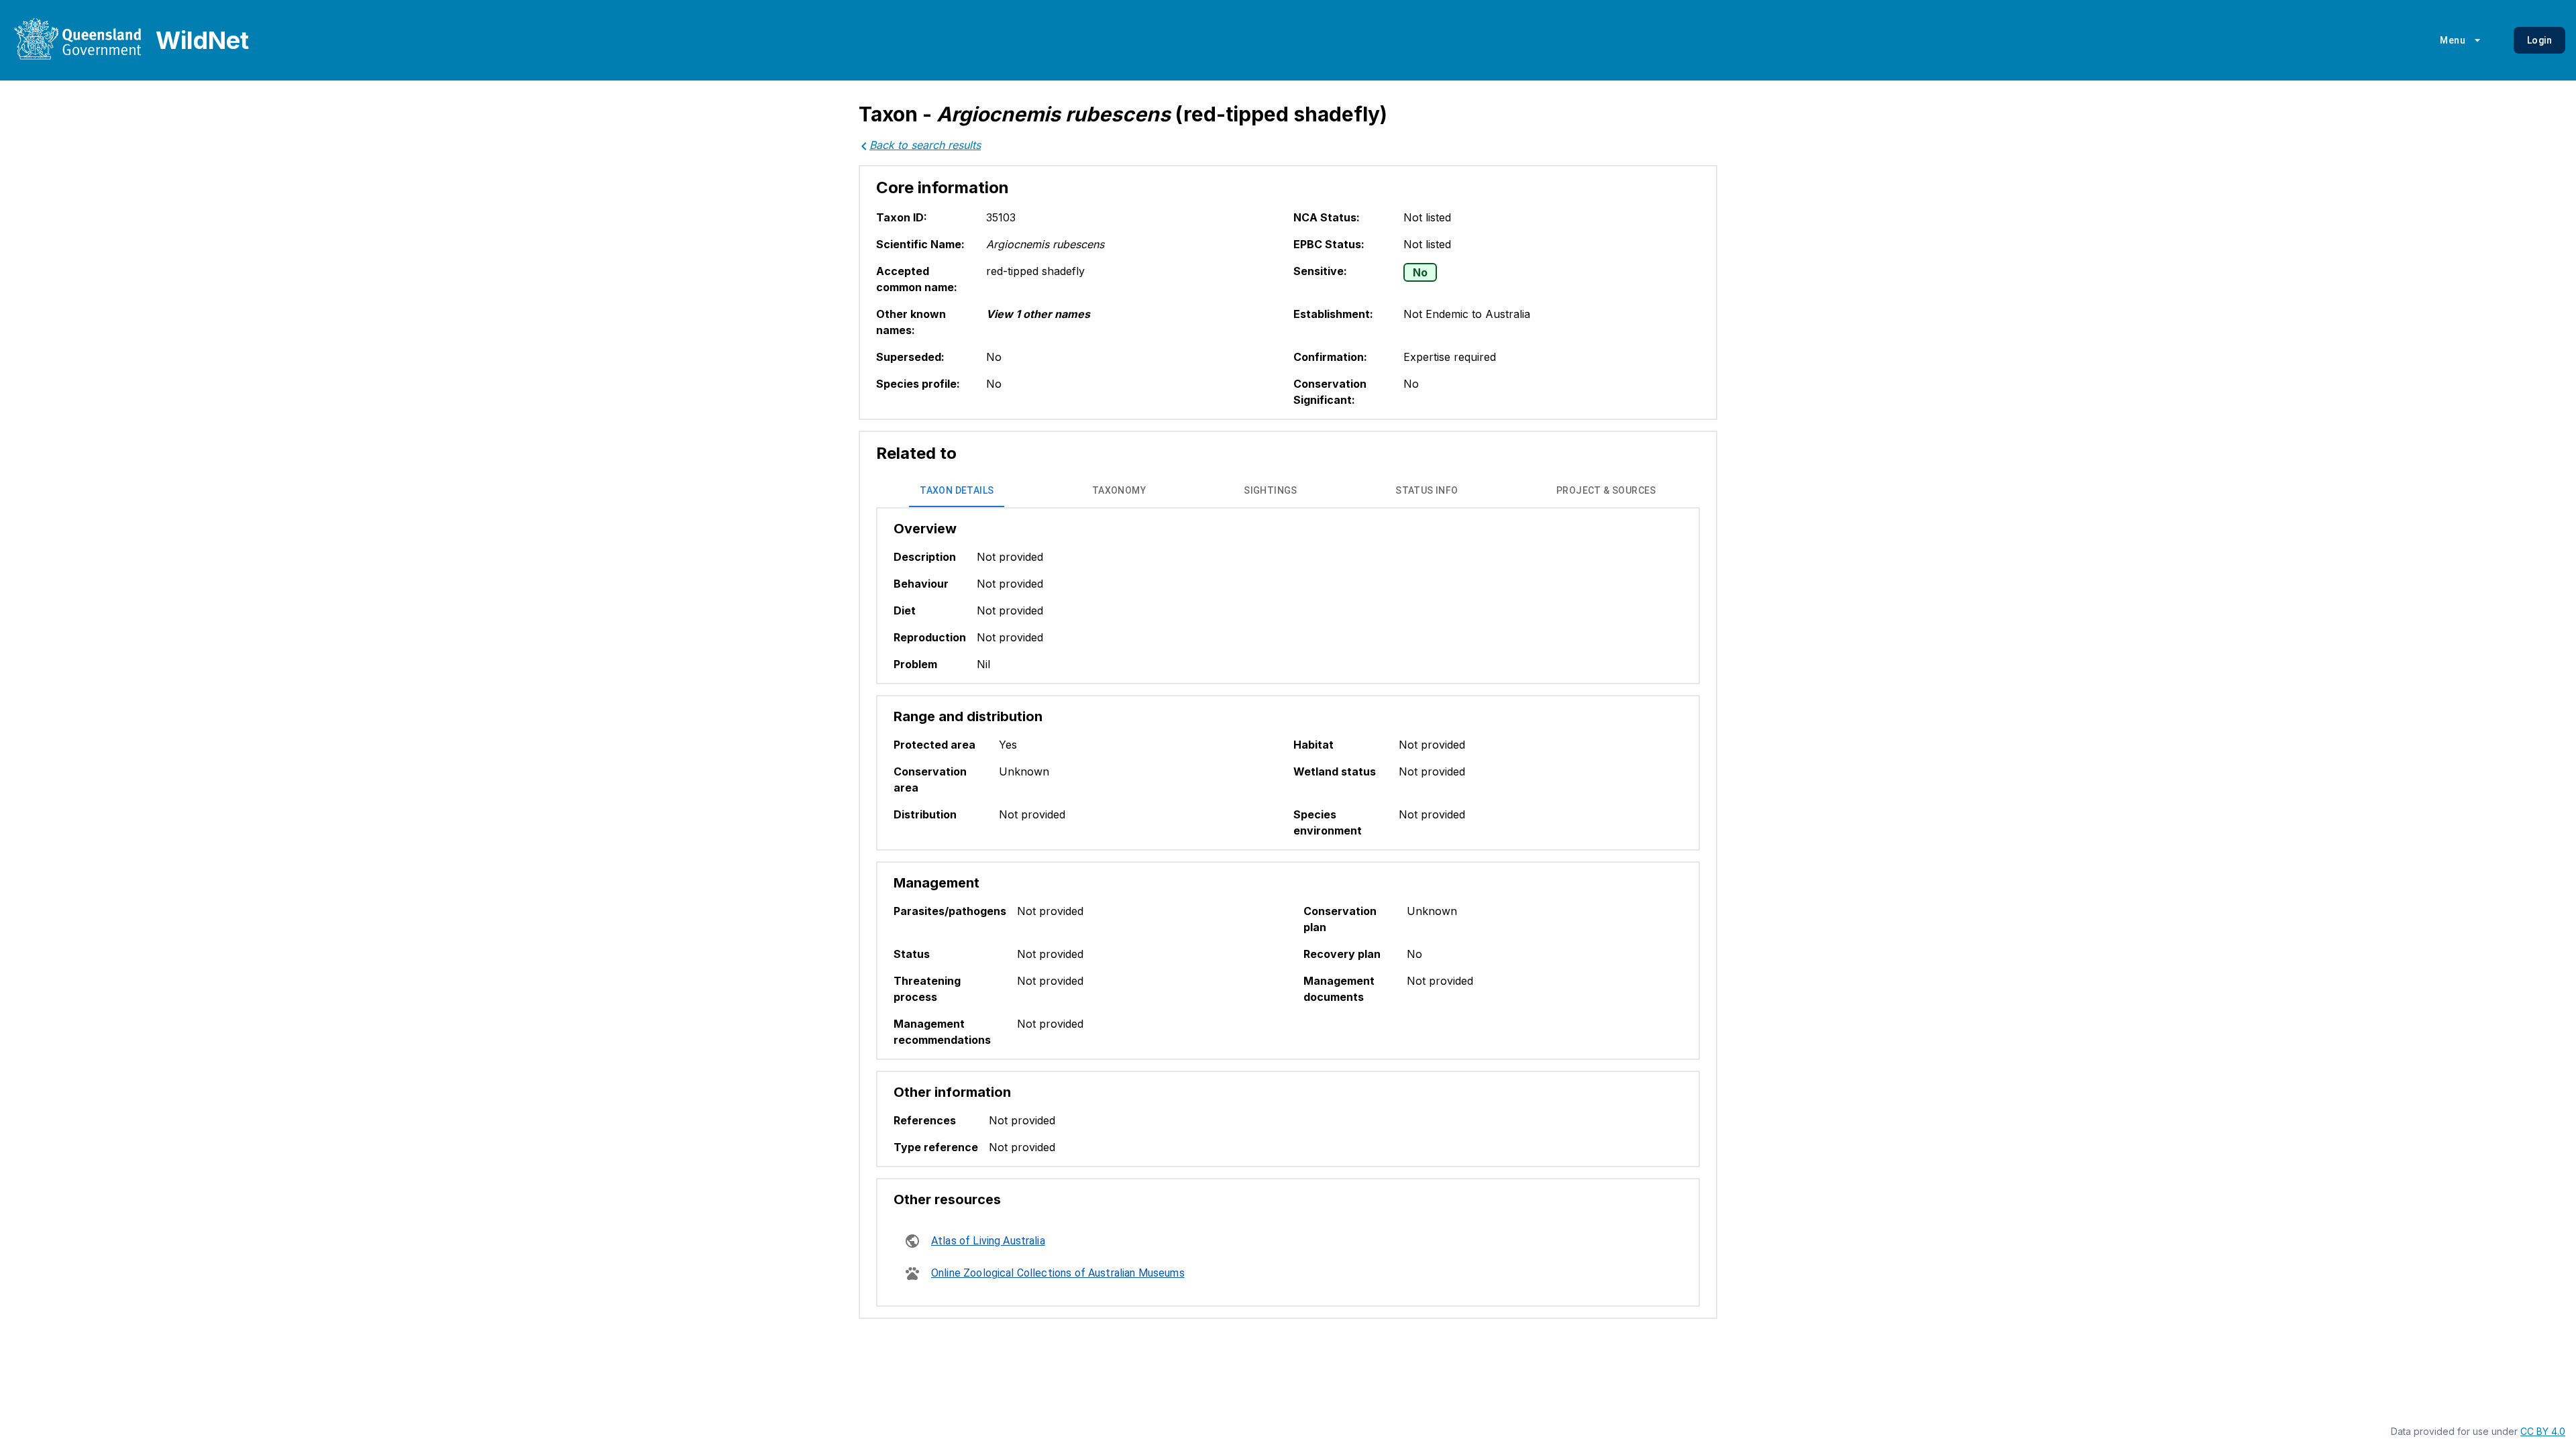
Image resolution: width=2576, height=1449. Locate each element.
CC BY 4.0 (2543, 1431)
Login (2539, 40)
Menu (2453, 40)
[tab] (957, 491)
